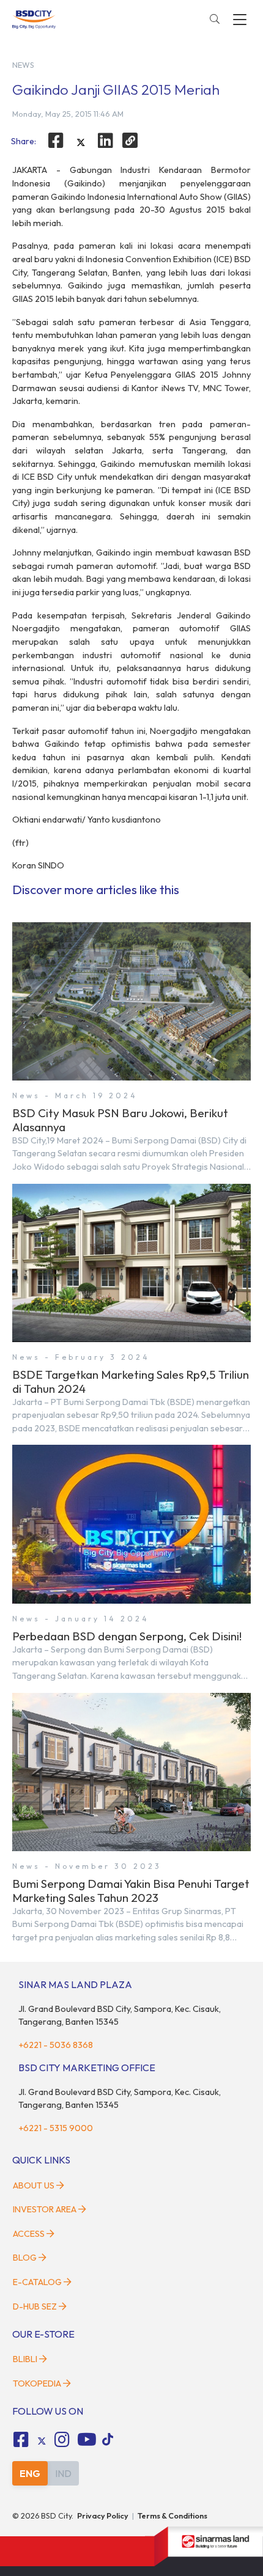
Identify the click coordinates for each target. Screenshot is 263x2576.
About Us (34, 2185)
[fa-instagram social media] (62, 2440)
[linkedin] (106, 141)
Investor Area (45, 2209)
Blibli (25, 2359)
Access (29, 2234)
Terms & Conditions (172, 2515)
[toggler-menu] (240, 20)
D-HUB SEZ (36, 2306)
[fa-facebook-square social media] (21, 2440)
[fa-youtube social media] (87, 2440)
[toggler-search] (215, 20)
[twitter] (81, 142)
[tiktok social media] (42, 2442)
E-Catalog (38, 2282)
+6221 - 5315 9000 (56, 2128)
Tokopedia (37, 2383)
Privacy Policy (103, 2515)
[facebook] (56, 141)
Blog (25, 2258)
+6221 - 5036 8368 (56, 2045)
